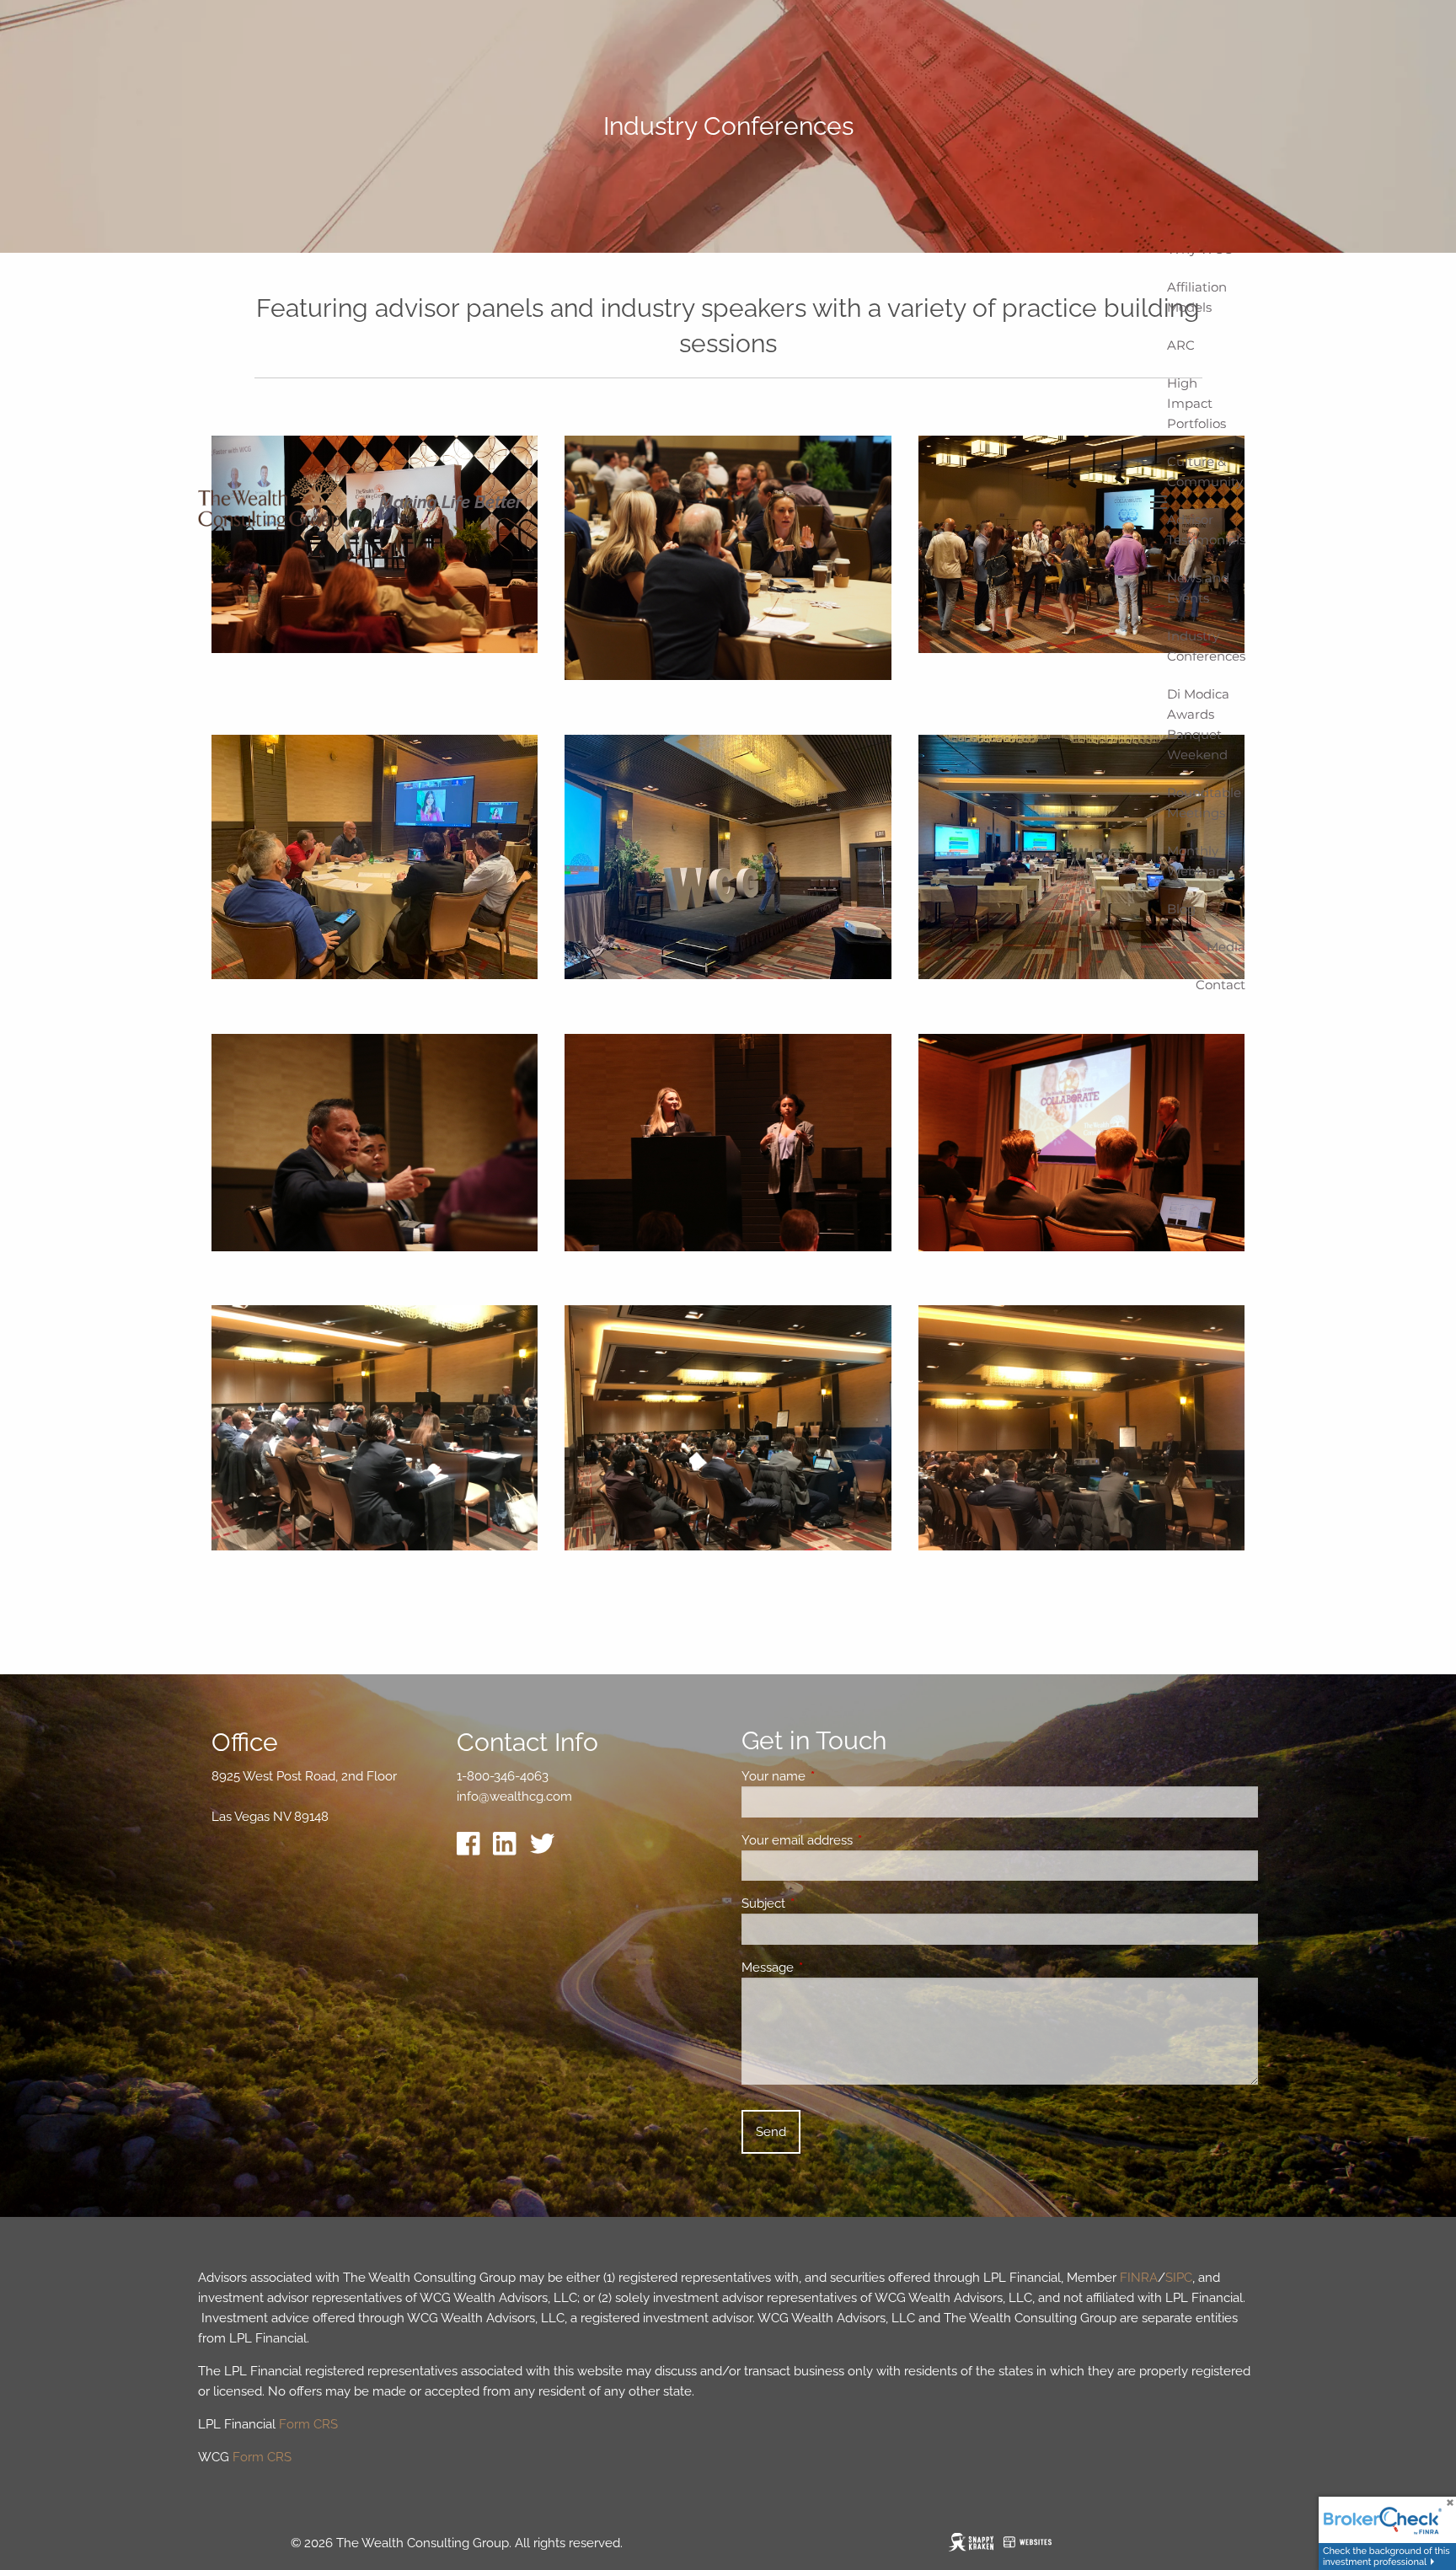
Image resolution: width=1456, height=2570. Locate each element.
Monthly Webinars (1197, 861)
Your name (835, 1776)
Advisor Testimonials (1206, 530)
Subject (824, 1903)
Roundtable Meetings (1204, 803)
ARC (1181, 345)
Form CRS (308, 2424)
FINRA (1139, 2278)
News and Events (1198, 588)
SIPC (1179, 2278)
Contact (1220, 985)
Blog (1181, 909)
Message (829, 1968)
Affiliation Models (1197, 297)
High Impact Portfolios (1196, 403)
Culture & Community (1205, 471)
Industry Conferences (1206, 646)
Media (1226, 947)
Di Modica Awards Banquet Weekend (1198, 724)
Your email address (858, 1840)
